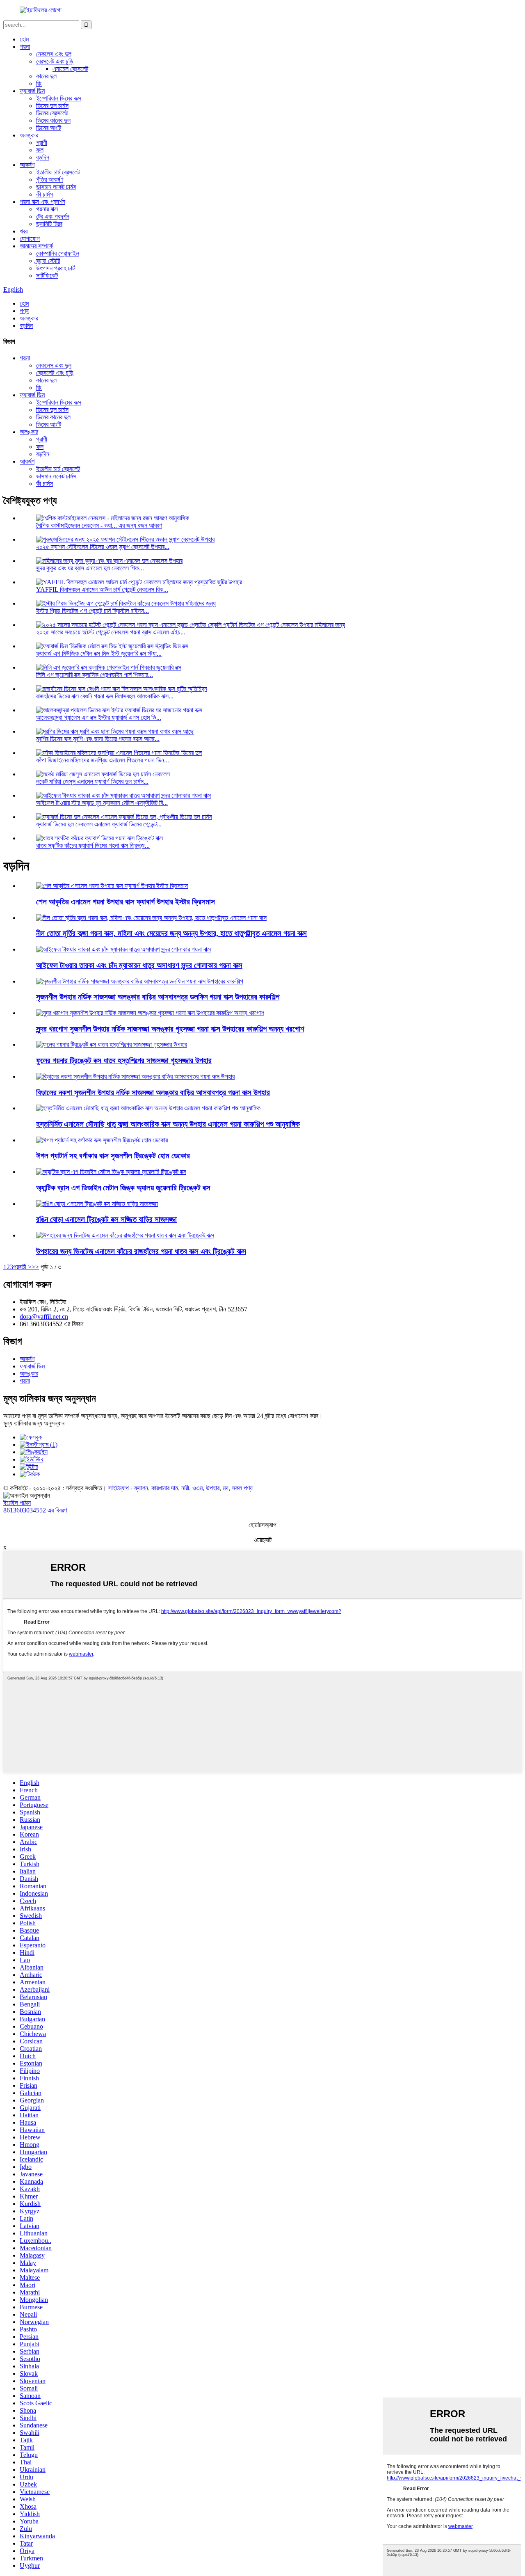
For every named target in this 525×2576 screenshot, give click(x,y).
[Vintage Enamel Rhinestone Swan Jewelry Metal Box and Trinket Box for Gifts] (125, 1235)
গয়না (25, 47)
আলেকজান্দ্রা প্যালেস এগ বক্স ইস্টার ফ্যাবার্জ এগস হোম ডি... (99, 717)
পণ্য (24, 311)
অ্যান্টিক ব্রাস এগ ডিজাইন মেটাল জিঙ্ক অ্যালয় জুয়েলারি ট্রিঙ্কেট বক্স (123, 1188)
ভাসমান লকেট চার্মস (56, 187)
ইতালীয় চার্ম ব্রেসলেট (58, 172)
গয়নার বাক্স (47, 209)
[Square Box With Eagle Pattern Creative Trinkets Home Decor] (102, 1140)
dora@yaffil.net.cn (44, 1317)
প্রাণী (42, 143)
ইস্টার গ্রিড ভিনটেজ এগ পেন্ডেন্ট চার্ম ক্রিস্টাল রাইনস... (92, 611)
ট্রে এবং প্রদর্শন (53, 216)
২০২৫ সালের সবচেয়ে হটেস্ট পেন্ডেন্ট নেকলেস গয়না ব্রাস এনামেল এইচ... (111, 632)
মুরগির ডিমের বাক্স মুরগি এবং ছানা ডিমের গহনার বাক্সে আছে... (98, 739)
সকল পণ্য (242, 1488)
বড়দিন (43, 157)
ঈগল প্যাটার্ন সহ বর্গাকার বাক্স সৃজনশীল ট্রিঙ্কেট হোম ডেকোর (113, 1156)
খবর (24, 231)
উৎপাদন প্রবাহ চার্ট (55, 268)
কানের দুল (46, 76)
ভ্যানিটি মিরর (49, 224)
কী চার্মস (45, 194)
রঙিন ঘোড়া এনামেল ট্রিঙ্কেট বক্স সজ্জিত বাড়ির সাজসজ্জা (106, 1219)
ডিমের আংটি (49, 128)
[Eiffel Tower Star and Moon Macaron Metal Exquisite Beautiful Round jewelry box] (123, 949)
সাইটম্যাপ (119, 1488)
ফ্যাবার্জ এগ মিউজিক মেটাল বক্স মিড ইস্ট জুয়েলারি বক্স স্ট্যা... (99, 653)
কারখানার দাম (165, 1488)
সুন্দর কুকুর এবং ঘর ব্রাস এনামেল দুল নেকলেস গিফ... (90, 568)
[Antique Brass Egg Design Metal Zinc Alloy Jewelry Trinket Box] (111, 1172)
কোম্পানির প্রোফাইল (58, 253)
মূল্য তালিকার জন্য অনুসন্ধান (34, 1423)
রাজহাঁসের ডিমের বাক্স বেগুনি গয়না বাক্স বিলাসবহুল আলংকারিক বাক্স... (105, 696)
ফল (40, 150)
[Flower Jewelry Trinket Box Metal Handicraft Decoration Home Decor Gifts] (112, 1044)
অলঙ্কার (29, 135)
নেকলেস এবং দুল (54, 54)
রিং (39, 84)
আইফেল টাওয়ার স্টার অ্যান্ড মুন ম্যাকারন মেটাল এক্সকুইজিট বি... (102, 803)
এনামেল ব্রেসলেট (70, 69)
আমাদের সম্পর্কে (36, 246)
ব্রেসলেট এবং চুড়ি (55, 61)
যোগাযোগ (30, 239)
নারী (185, 1488)
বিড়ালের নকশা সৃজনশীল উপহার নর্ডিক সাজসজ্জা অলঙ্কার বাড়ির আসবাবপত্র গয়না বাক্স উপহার (153, 1092)
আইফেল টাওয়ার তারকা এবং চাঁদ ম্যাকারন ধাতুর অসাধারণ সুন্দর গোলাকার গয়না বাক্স (139, 965)
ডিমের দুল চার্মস (52, 106)
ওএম (197, 1488)
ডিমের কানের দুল (53, 120)
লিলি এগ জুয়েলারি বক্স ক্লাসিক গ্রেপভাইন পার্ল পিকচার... (95, 675)
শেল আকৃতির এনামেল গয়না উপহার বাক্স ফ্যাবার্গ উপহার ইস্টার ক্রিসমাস (126, 902)
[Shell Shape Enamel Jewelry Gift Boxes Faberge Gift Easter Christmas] (112, 886)
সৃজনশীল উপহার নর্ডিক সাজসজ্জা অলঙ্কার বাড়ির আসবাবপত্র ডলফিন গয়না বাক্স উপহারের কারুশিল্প (158, 997)
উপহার (213, 1488)
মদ (226, 1488)
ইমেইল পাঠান (17, 1503)
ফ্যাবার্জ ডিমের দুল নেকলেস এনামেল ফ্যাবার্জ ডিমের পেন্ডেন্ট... (99, 824)
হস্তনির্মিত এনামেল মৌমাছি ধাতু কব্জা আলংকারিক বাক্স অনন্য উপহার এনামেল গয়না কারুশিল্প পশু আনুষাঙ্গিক (168, 1124)
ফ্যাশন (141, 1488)
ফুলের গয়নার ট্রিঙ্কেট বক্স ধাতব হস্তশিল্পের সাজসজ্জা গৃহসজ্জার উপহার (124, 1060)
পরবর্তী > (22, 1267)
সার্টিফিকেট (47, 276)
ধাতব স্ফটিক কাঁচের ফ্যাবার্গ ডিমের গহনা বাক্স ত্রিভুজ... (93, 845)
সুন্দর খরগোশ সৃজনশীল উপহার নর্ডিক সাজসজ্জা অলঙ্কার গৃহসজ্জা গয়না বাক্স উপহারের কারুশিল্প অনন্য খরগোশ (170, 1029)
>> (35, 1267)
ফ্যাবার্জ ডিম (32, 91)
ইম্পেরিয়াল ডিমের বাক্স (59, 98)
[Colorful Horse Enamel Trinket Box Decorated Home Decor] (97, 1204)
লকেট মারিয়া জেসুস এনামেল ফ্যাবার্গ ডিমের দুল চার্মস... (92, 781)
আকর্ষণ (27, 165)
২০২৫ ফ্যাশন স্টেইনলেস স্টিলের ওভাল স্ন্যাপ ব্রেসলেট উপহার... (103, 547)
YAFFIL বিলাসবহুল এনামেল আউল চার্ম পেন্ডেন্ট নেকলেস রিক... (102, 589)
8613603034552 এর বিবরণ (35, 1510)
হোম (24, 39)
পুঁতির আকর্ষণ (50, 180)
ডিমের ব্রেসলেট (52, 113)
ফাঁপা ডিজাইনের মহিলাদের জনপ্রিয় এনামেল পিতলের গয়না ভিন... (103, 760)
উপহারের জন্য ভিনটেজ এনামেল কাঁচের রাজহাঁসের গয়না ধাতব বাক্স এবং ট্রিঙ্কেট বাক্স (141, 1251)
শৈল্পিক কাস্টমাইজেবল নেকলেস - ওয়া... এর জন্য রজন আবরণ (99, 525)
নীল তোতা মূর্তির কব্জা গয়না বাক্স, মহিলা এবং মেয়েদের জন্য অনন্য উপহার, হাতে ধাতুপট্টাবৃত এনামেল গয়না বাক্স (171, 933)
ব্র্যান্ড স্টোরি (48, 261)
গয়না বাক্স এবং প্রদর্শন (42, 202)
